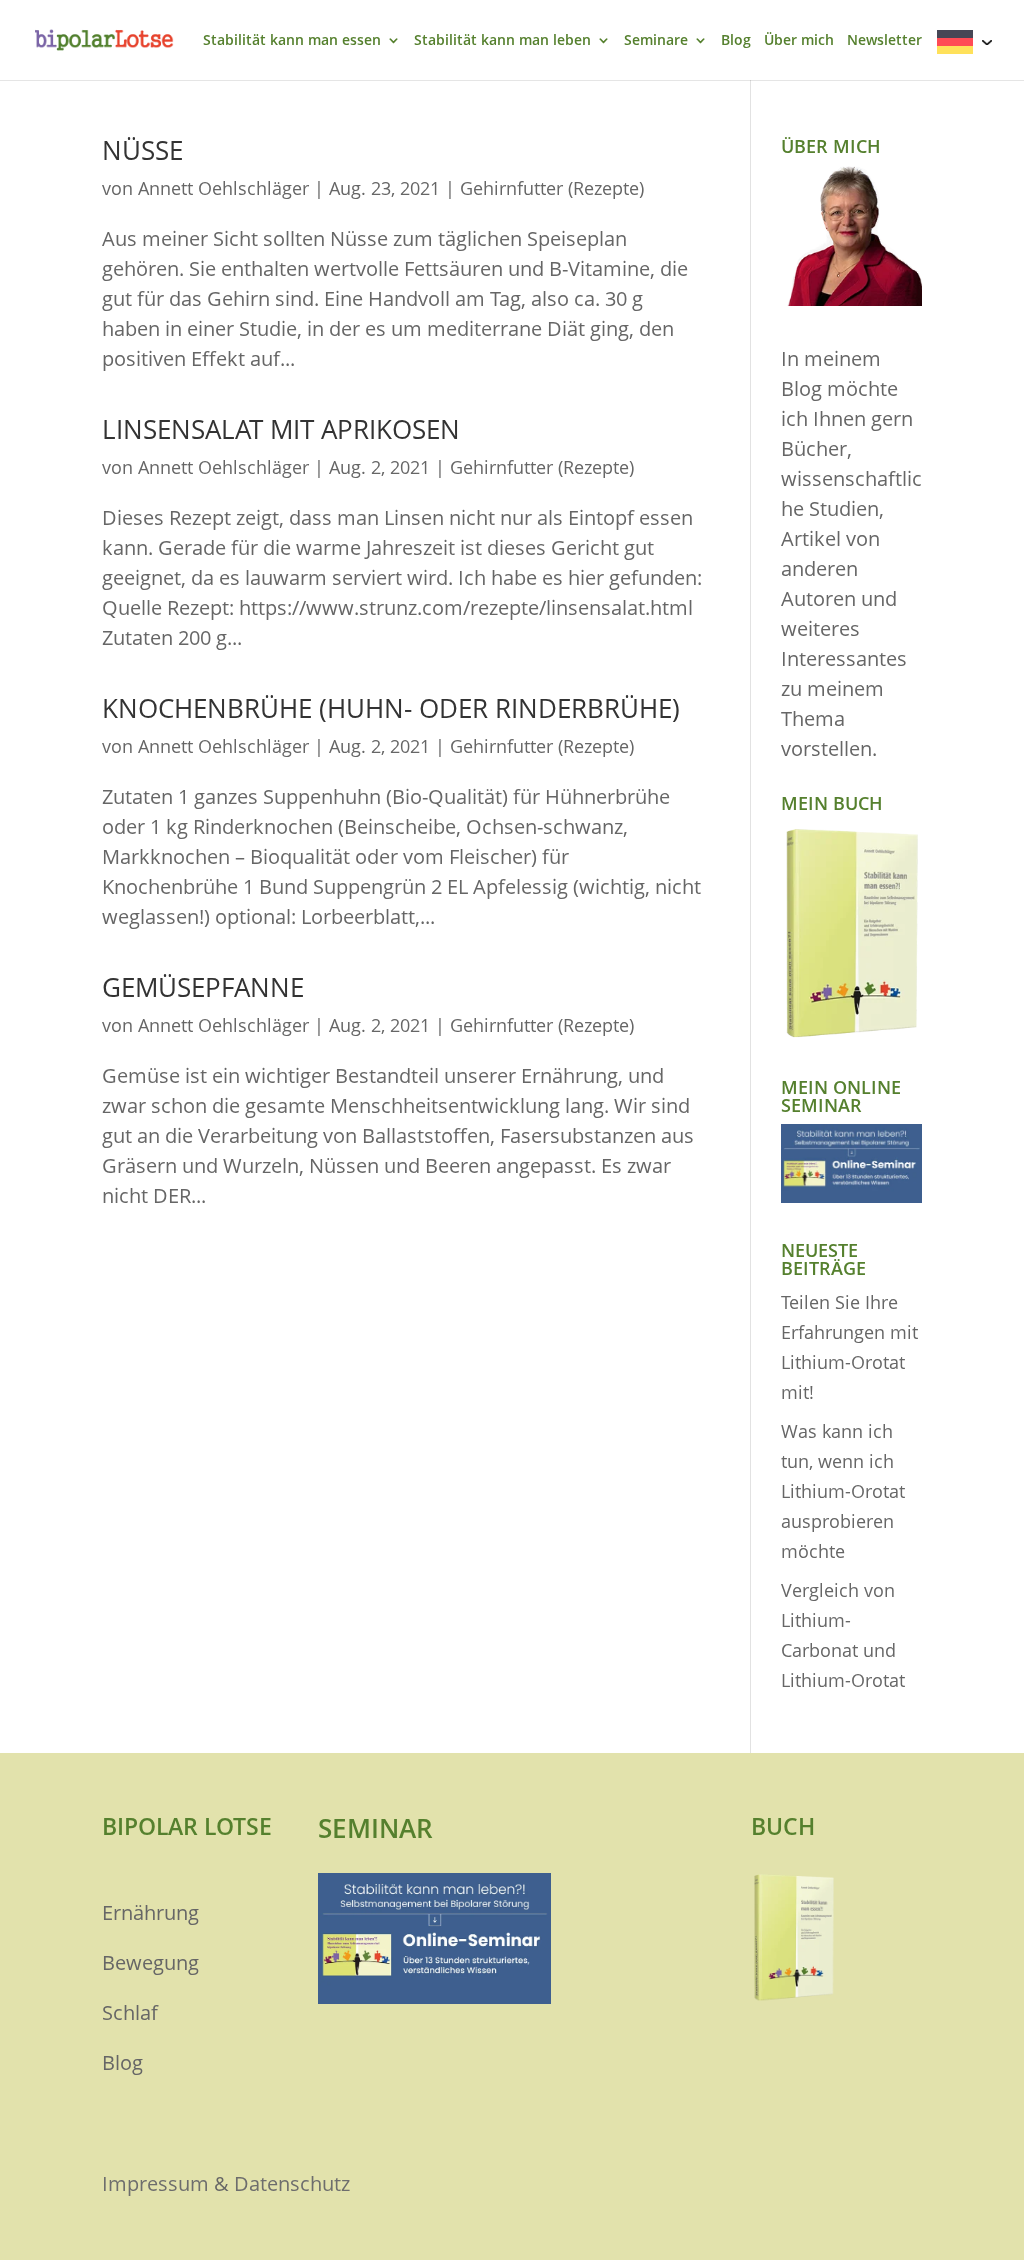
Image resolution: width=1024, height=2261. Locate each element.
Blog (736, 41)
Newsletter (884, 41)
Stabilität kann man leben (502, 41)
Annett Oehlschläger (223, 188)
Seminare (656, 41)
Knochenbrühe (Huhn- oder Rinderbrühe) (391, 708)
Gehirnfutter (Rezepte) (552, 188)
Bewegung (150, 1962)
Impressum (155, 2183)
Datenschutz (292, 2183)
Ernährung (150, 1912)
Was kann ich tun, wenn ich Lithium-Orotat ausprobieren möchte (843, 1491)
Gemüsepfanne (203, 987)
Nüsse (142, 150)
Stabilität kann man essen (292, 41)
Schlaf (130, 2012)
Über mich (799, 41)
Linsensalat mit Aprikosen (281, 429)
